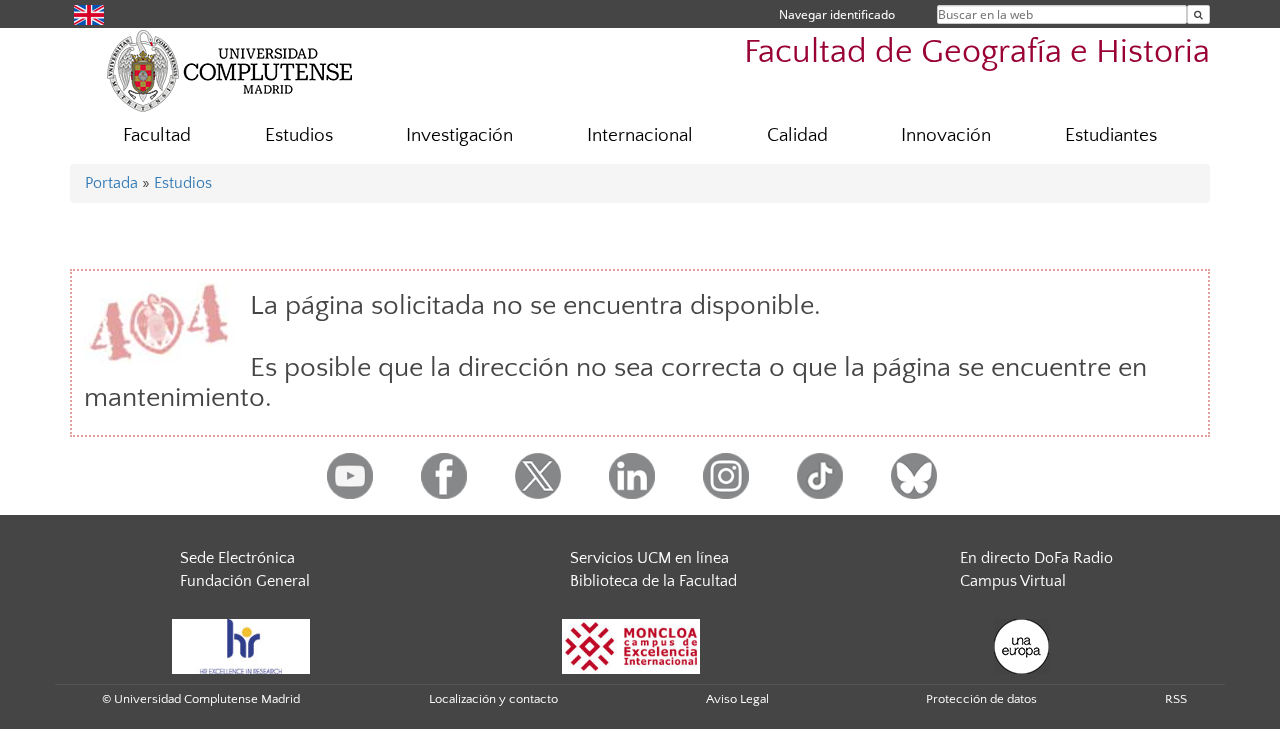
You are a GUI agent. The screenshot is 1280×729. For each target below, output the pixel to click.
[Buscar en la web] (1198, 14)
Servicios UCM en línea (649, 558)
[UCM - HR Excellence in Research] (241, 645)
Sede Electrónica (237, 558)
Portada (111, 183)
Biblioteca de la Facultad (653, 581)
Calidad (797, 135)
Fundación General (245, 581)
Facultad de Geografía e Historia (977, 52)
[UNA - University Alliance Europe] (1021, 645)
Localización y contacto (493, 699)
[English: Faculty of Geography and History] (89, 13)
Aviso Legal (737, 699)
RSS (1176, 699)
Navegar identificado (837, 14)
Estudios (299, 135)
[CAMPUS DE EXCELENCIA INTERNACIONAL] (631, 645)
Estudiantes (1111, 135)
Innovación (946, 135)
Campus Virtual (1013, 581)
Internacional (640, 135)
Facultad (157, 135)
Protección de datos (981, 699)
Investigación (459, 135)
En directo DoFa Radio (1036, 558)
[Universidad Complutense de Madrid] (230, 70)
